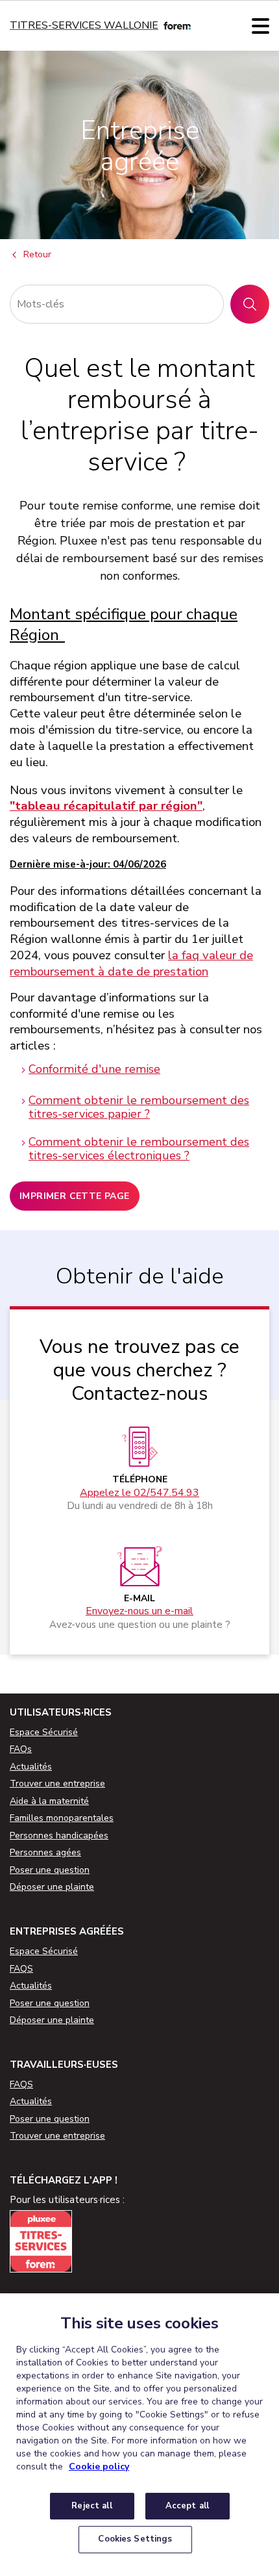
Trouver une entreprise (57, 1784)
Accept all (187, 2506)
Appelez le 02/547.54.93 (139, 1493)
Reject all (91, 2506)
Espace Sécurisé (44, 1732)
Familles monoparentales (62, 1818)
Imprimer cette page (75, 1196)
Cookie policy (99, 2467)
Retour (37, 255)
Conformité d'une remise (94, 1069)
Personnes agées (45, 1852)
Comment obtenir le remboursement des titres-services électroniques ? (139, 1149)
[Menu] (261, 26)
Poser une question (50, 1870)
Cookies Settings (135, 2539)
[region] (139, 2435)
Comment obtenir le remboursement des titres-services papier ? (139, 1107)
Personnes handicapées (59, 1835)
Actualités (31, 1767)
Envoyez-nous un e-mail (139, 1611)
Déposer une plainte (52, 1887)
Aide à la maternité (49, 1801)
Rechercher (255, 304)
